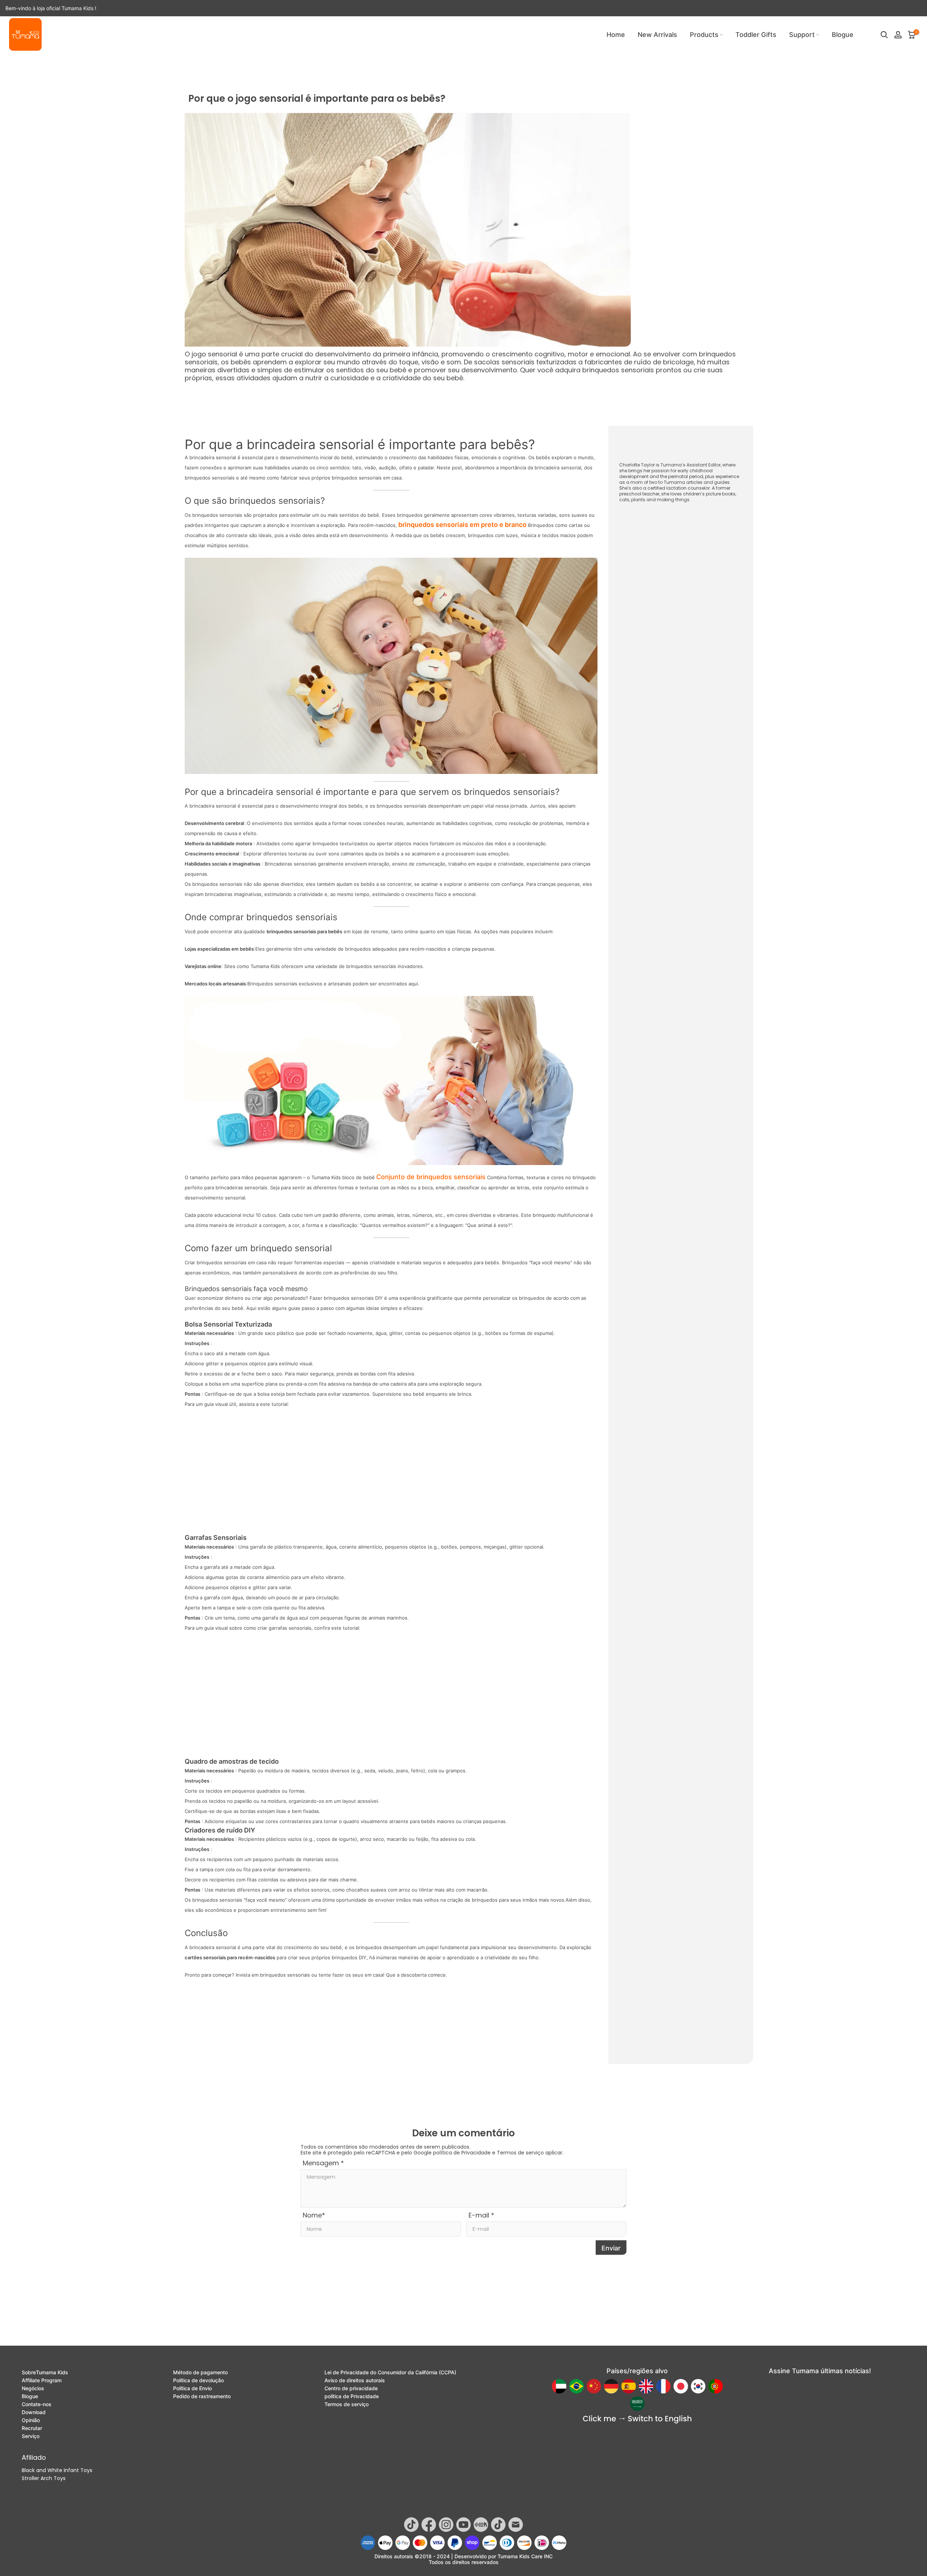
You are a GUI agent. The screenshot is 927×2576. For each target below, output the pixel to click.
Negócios (33, 2388)
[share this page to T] (721, 2328)
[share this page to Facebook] (676, 2328)
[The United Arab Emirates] (559, 2386)
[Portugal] (716, 2386)
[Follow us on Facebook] (429, 2525)
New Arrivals (657, 35)
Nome (314, 2215)
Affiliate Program (42, 2380)
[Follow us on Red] (481, 2525)
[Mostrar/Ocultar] (661, 522)
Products (704, 35)
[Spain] (629, 2386)
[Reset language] (637, 2419)
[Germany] (611, 2386)
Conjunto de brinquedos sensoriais (431, 1177)
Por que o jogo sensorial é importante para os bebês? (154, 65)
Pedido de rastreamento (202, 2396)
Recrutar (32, 2428)
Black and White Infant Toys (57, 2470)
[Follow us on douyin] (498, 2525)
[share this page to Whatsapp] (617, 2328)
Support (802, 35)
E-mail (481, 2215)
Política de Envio (192, 2388)
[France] (663, 2386)
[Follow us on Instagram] (446, 2525)
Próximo (577, 2006)
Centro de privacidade (351, 2388)
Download (34, 2412)
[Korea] (698, 2386)
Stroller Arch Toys (44, 2478)
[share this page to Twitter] (661, 2328)
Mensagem (323, 2163)
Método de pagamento (200, 2372)
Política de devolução (198, 2380)
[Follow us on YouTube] (463, 2525)
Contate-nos (37, 2404)
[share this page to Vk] (706, 2328)
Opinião (31, 2420)
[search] (884, 35)
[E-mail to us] (602, 2328)
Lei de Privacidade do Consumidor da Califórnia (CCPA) (390, 2372)
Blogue (843, 35)
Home (616, 35)
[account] (898, 35)
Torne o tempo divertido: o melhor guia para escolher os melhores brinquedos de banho (405, 2017)
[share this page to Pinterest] (632, 2328)
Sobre (45, 2372)
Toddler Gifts (756, 35)
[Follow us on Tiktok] (411, 2525)
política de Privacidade (462, 2153)
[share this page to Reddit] (646, 2328)
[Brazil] (576, 2386)
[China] (594, 2386)
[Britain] (646, 2386)
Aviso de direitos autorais (355, 2380)
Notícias (57, 65)
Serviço (31, 2436)
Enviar (611, 2248)
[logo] (25, 34)
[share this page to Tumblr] (735, 2328)
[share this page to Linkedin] (691, 2328)
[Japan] (681, 2386)
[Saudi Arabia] (637, 2404)
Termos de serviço (520, 2153)
